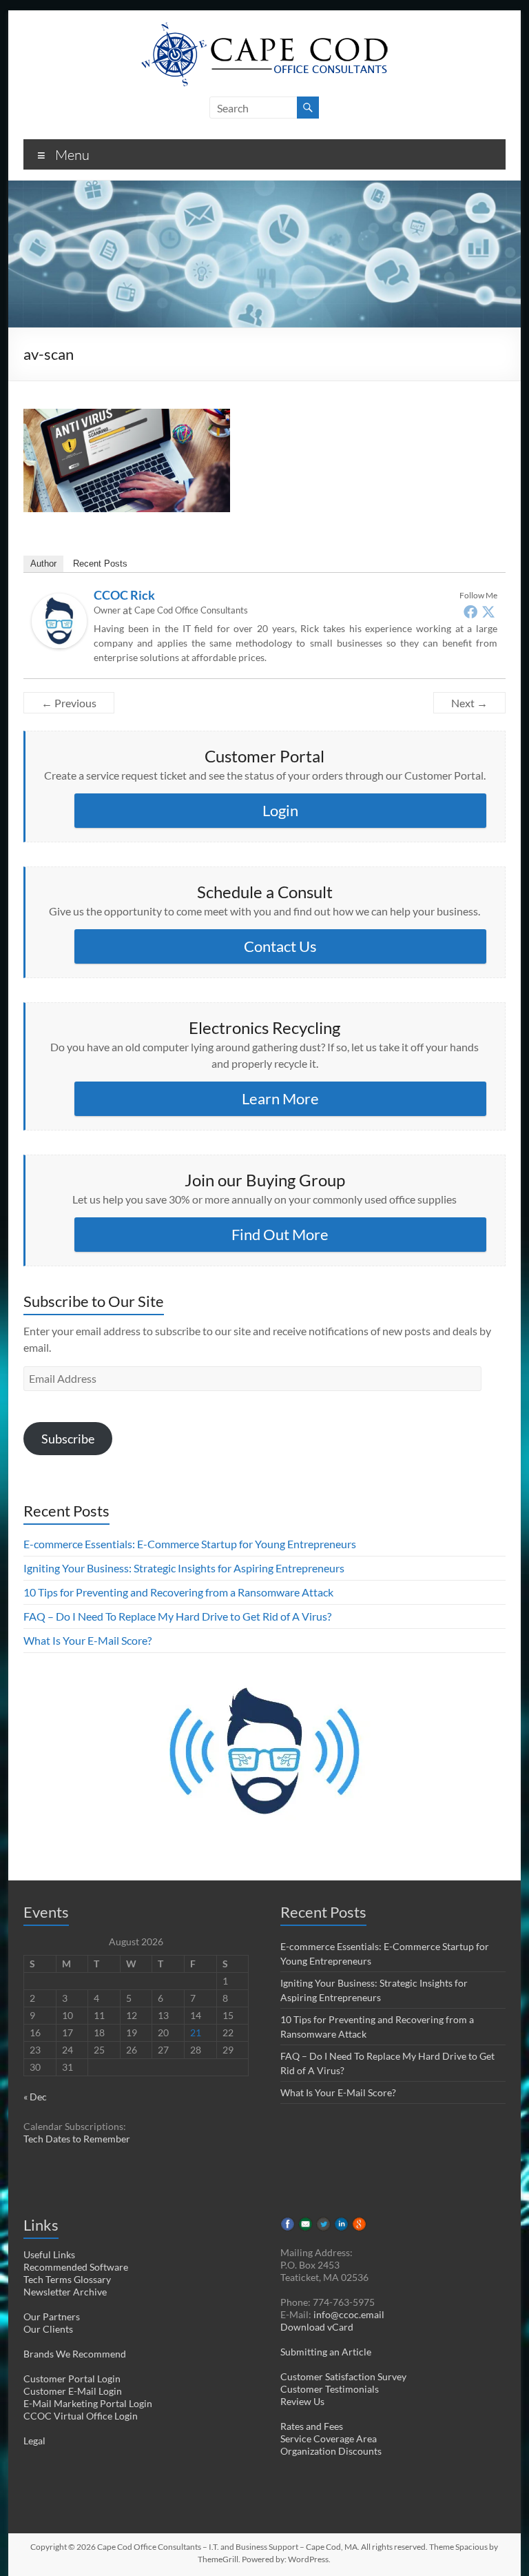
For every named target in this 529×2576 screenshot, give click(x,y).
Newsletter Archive (65, 2292)
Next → (469, 703)
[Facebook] (470, 611)
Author (43, 564)
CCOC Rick (124, 595)
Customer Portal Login (72, 2379)
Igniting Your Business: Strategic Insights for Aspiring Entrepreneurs (184, 1568)
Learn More (280, 1098)
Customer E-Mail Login (73, 2391)
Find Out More (280, 1234)
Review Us (302, 2401)
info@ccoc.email (349, 2314)
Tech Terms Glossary (67, 2279)
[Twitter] (488, 611)
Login (280, 810)
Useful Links (49, 2254)
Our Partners (52, 2316)
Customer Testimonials (330, 2389)
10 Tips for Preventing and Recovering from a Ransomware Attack (178, 1592)
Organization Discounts (331, 2451)
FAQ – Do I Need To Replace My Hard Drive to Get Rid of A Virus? (177, 1616)
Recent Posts (100, 564)
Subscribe (68, 1439)
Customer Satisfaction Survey (343, 2376)
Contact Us (280, 946)
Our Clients (48, 2329)
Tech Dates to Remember (77, 2139)
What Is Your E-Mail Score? (87, 1640)
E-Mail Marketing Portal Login (88, 2403)
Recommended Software (76, 2267)
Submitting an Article (326, 2352)
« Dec (35, 2097)
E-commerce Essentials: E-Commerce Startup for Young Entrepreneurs (190, 1544)
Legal (34, 2441)
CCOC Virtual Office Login (81, 2416)
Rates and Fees (312, 2426)
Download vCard (317, 2327)
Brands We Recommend (75, 2354)
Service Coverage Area (329, 2438)
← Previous (69, 703)
